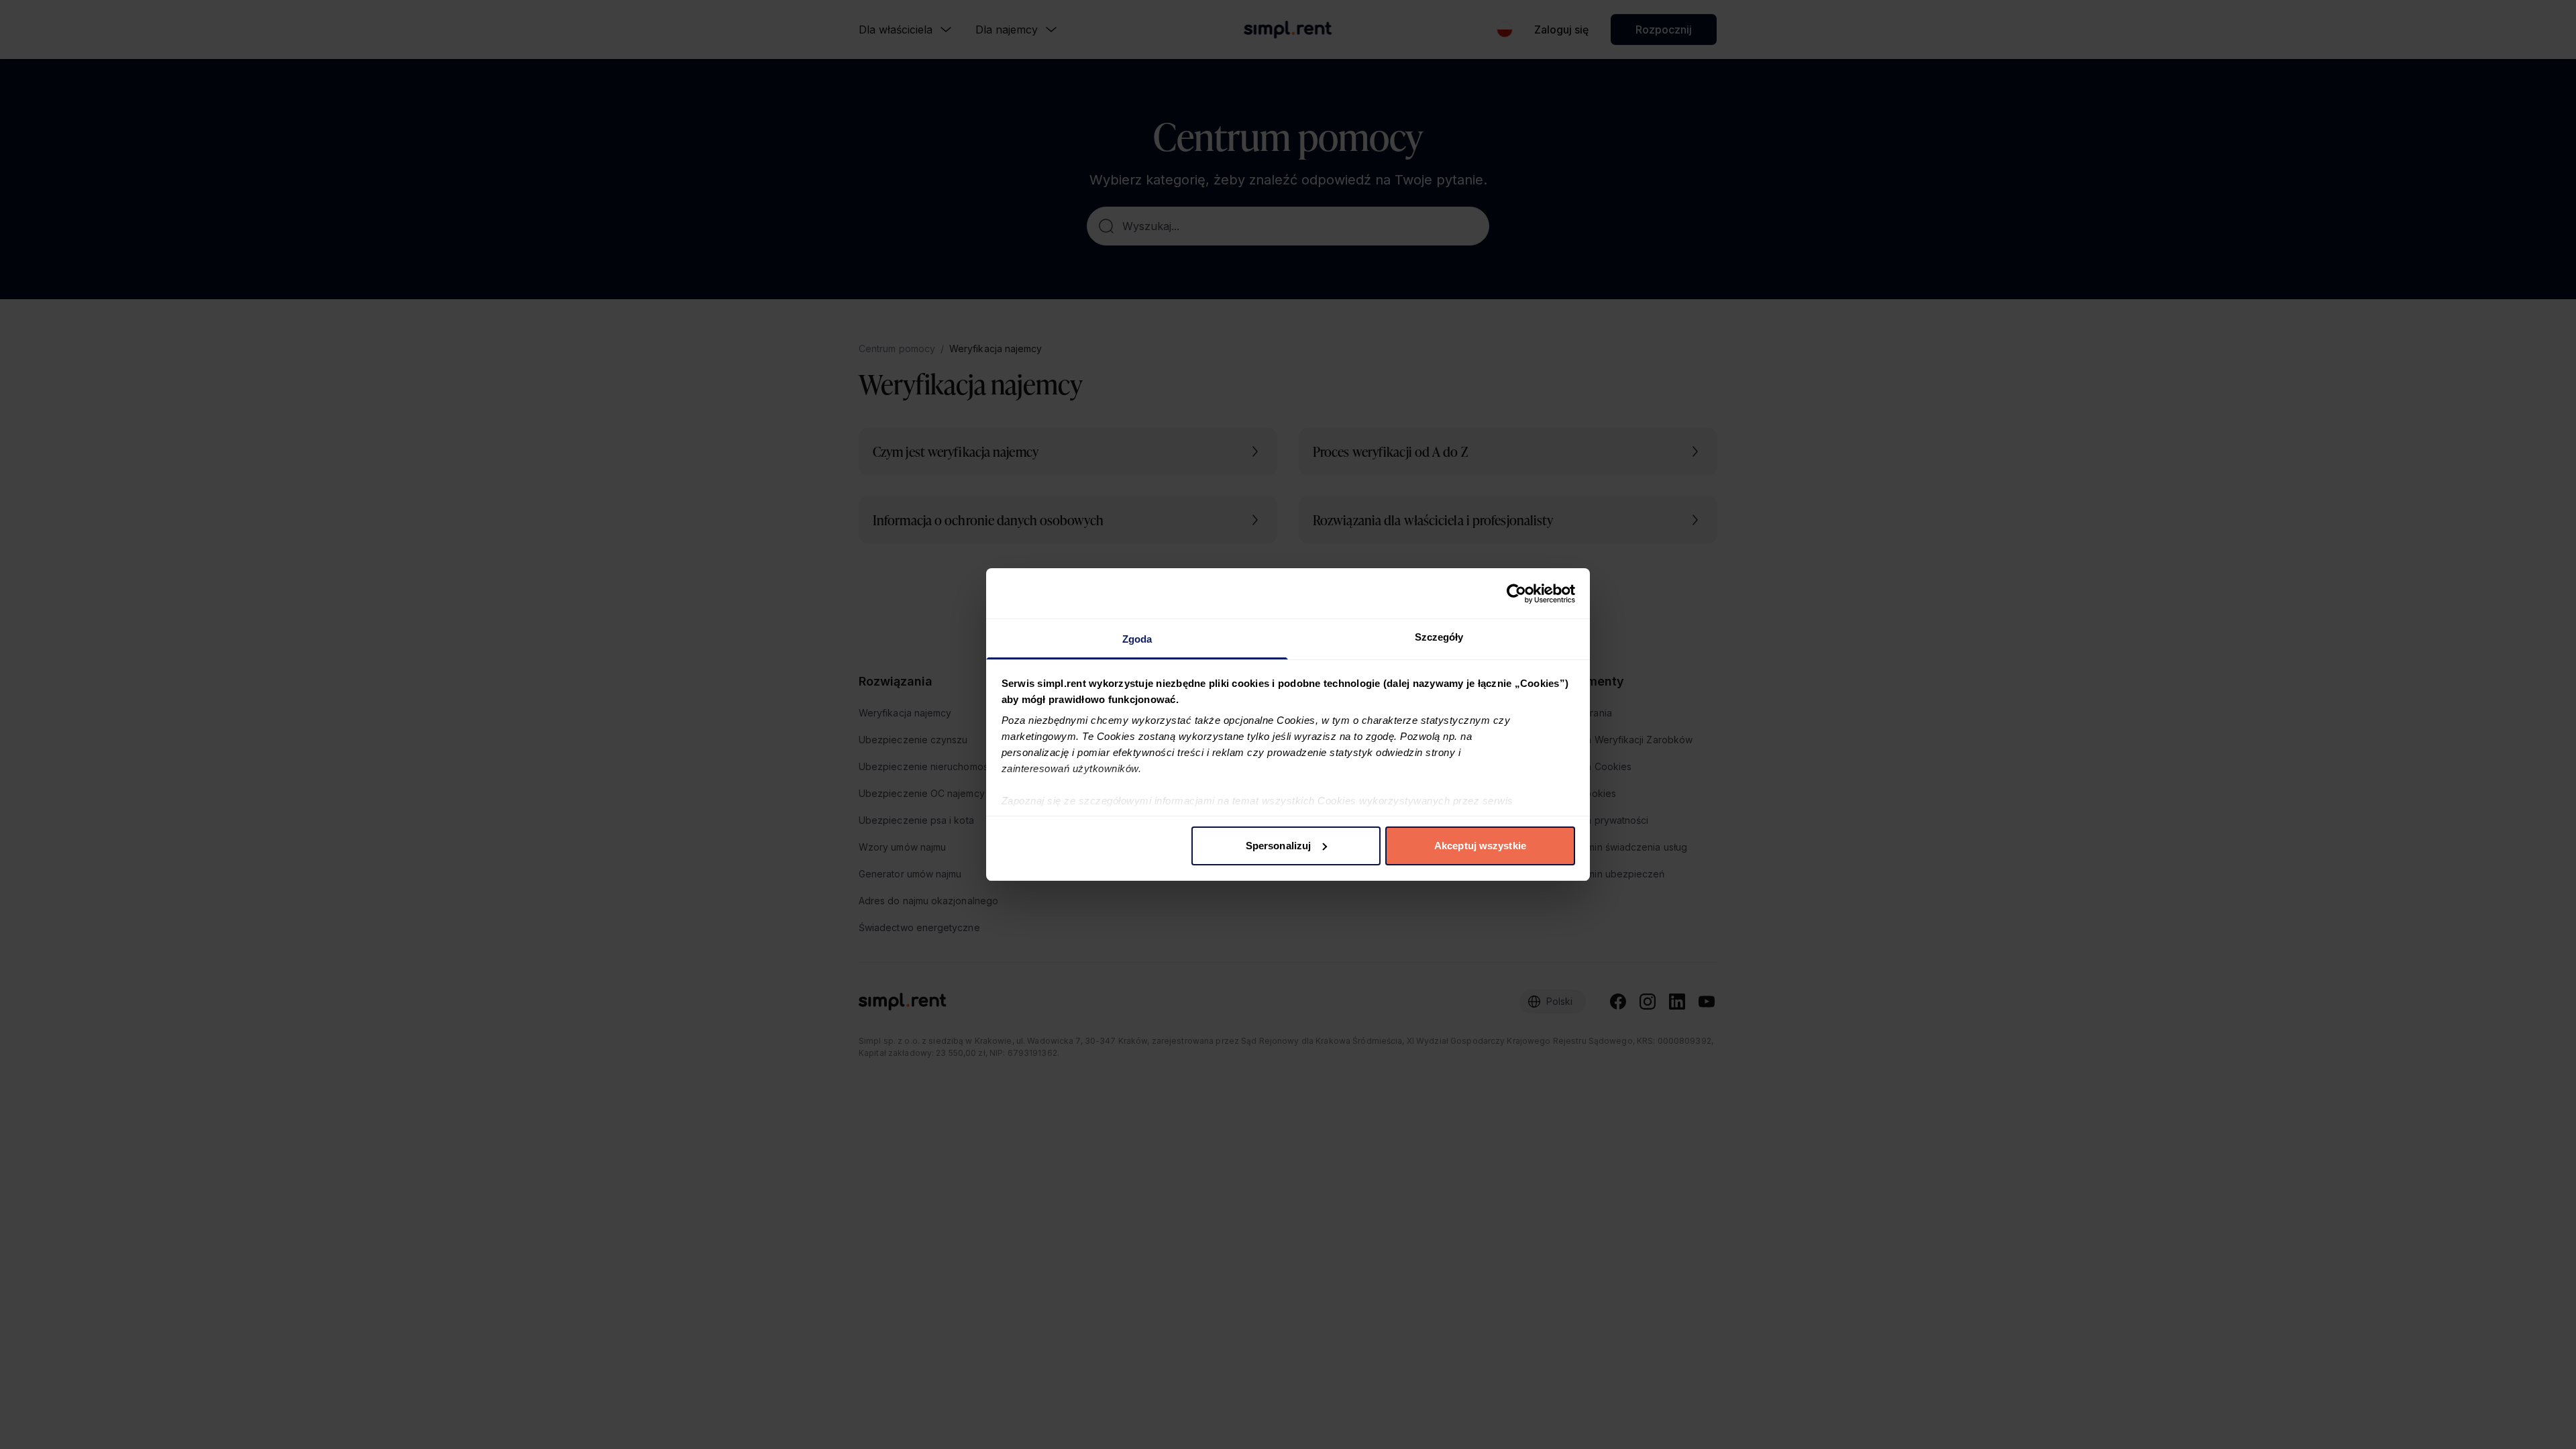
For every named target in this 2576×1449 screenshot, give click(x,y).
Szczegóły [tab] (1439, 637)
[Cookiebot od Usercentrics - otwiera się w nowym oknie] (1516, 594)
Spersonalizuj (1278, 846)
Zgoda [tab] (1137, 639)
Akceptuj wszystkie (1480, 846)
